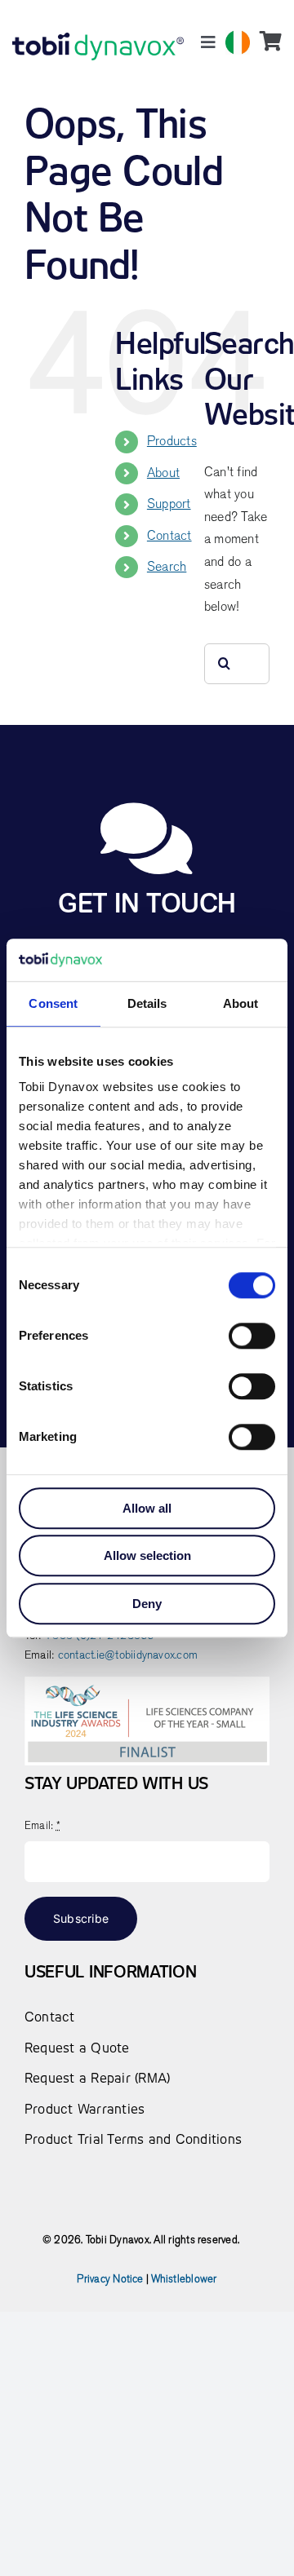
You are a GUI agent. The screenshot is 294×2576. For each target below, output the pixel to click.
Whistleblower (184, 2279)
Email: (42, 1825)
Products (172, 441)
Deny (147, 1604)
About (163, 473)
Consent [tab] (53, 1003)
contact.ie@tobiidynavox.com (128, 1655)
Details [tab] (147, 1003)
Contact (169, 536)
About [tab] (241, 1003)
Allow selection (147, 1556)
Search (167, 567)
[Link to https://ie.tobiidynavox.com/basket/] (271, 41)
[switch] (252, 1336)
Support (169, 504)
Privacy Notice (110, 2279)
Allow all (147, 1508)
